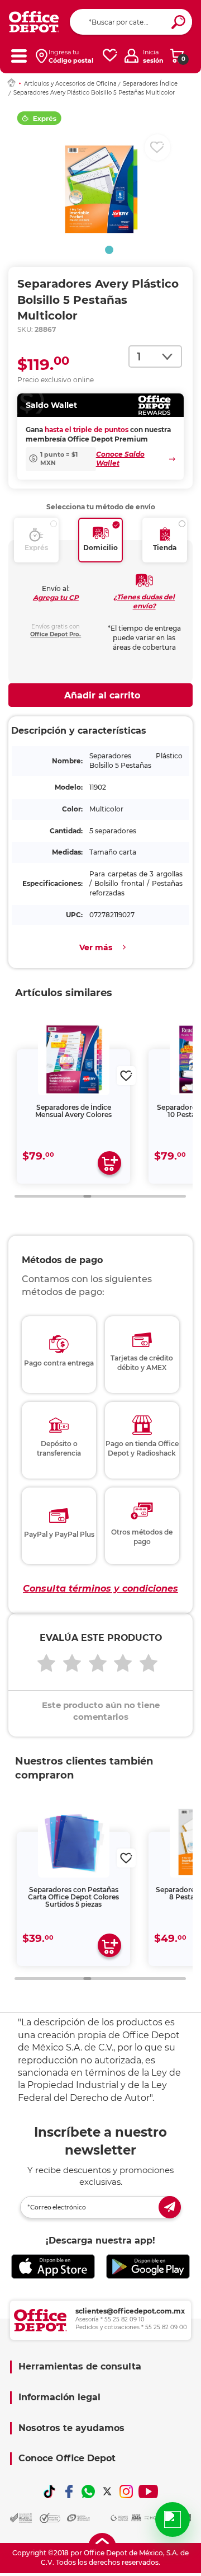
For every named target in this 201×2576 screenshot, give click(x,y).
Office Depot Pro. (56, 634)
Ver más (96, 947)
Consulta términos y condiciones (100, 1589)
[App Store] (53, 2267)
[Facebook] (69, 2491)
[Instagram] (126, 2491)
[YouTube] (148, 2491)
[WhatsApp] (88, 2491)
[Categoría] (19, 56)
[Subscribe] (170, 2207)
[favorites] (110, 56)
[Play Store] (148, 2267)
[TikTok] (50, 2491)
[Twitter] (107, 2491)
